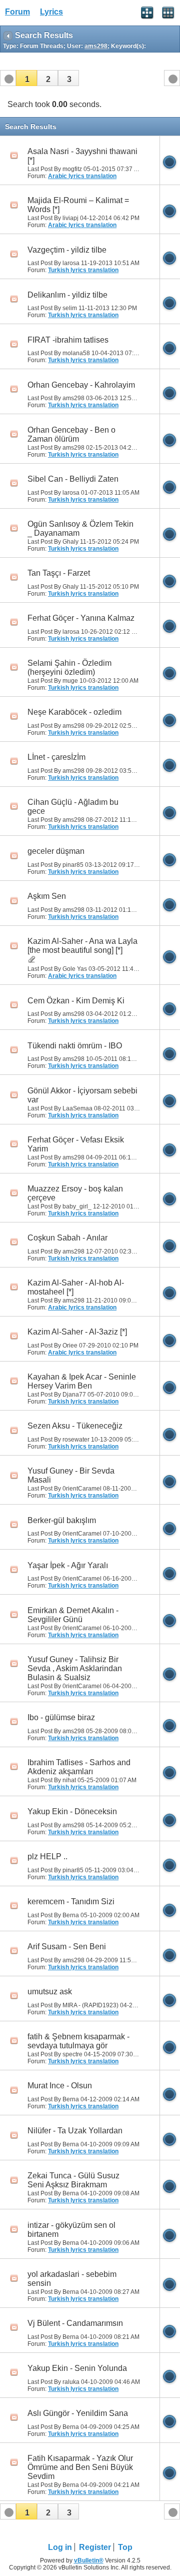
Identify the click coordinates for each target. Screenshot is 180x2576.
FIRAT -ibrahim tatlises (68, 340)
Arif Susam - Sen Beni (67, 1947)
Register (95, 2547)
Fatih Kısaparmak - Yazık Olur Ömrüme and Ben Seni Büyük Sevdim (80, 2467)
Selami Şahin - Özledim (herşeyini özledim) (69, 668)
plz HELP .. (47, 1856)
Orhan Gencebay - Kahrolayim (81, 385)
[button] (26, 78)
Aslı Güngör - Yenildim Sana (78, 2413)
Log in (60, 2547)
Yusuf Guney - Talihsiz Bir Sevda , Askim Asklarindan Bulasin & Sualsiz (75, 1668)
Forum (17, 12)
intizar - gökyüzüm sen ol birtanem (71, 2230)
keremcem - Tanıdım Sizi (71, 1901)
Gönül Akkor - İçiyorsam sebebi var (82, 1095)
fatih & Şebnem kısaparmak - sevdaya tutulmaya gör (78, 2041)
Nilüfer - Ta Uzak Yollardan (75, 2131)
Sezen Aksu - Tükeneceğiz (75, 1426)
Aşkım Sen (47, 896)
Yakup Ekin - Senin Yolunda (77, 2368)
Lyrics (51, 12)
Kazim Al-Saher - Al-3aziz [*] (77, 1332)
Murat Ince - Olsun (60, 2086)
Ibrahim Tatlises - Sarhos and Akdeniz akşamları (79, 1767)
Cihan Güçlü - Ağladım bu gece (73, 807)
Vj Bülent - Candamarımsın (75, 2323)
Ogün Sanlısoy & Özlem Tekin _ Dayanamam (80, 528)
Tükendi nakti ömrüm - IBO (75, 1046)
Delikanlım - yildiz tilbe (67, 295)
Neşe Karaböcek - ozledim (74, 712)
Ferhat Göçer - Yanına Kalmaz (81, 618)
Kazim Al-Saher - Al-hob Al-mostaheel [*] (76, 1287)
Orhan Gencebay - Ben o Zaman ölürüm (71, 434)
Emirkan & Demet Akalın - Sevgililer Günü (73, 1615)
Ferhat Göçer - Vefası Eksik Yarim (76, 1144)
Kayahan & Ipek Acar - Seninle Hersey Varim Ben (82, 1381)
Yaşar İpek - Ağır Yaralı (68, 1565)
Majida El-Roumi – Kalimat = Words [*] (78, 205)
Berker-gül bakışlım (62, 1520)
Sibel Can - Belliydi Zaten (73, 479)
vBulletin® (89, 2560)
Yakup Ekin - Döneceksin (72, 1811)
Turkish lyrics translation (83, 270)
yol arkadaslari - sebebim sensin (72, 2279)
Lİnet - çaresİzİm (56, 757)
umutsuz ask (50, 1992)
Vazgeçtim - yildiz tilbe (67, 250)
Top (125, 2547)
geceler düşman (56, 851)
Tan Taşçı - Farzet (59, 573)
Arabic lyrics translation (82, 176)
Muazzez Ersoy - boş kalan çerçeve (75, 1193)
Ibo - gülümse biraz (61, 1717)
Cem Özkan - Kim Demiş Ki (76, 1001)
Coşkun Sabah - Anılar (67, 1238)
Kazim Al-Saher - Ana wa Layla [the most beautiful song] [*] (82, 946)
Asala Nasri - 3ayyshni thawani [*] (82, 156)
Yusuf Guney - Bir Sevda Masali (71, 1475)
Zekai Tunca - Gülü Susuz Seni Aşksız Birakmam (73, 2180)
